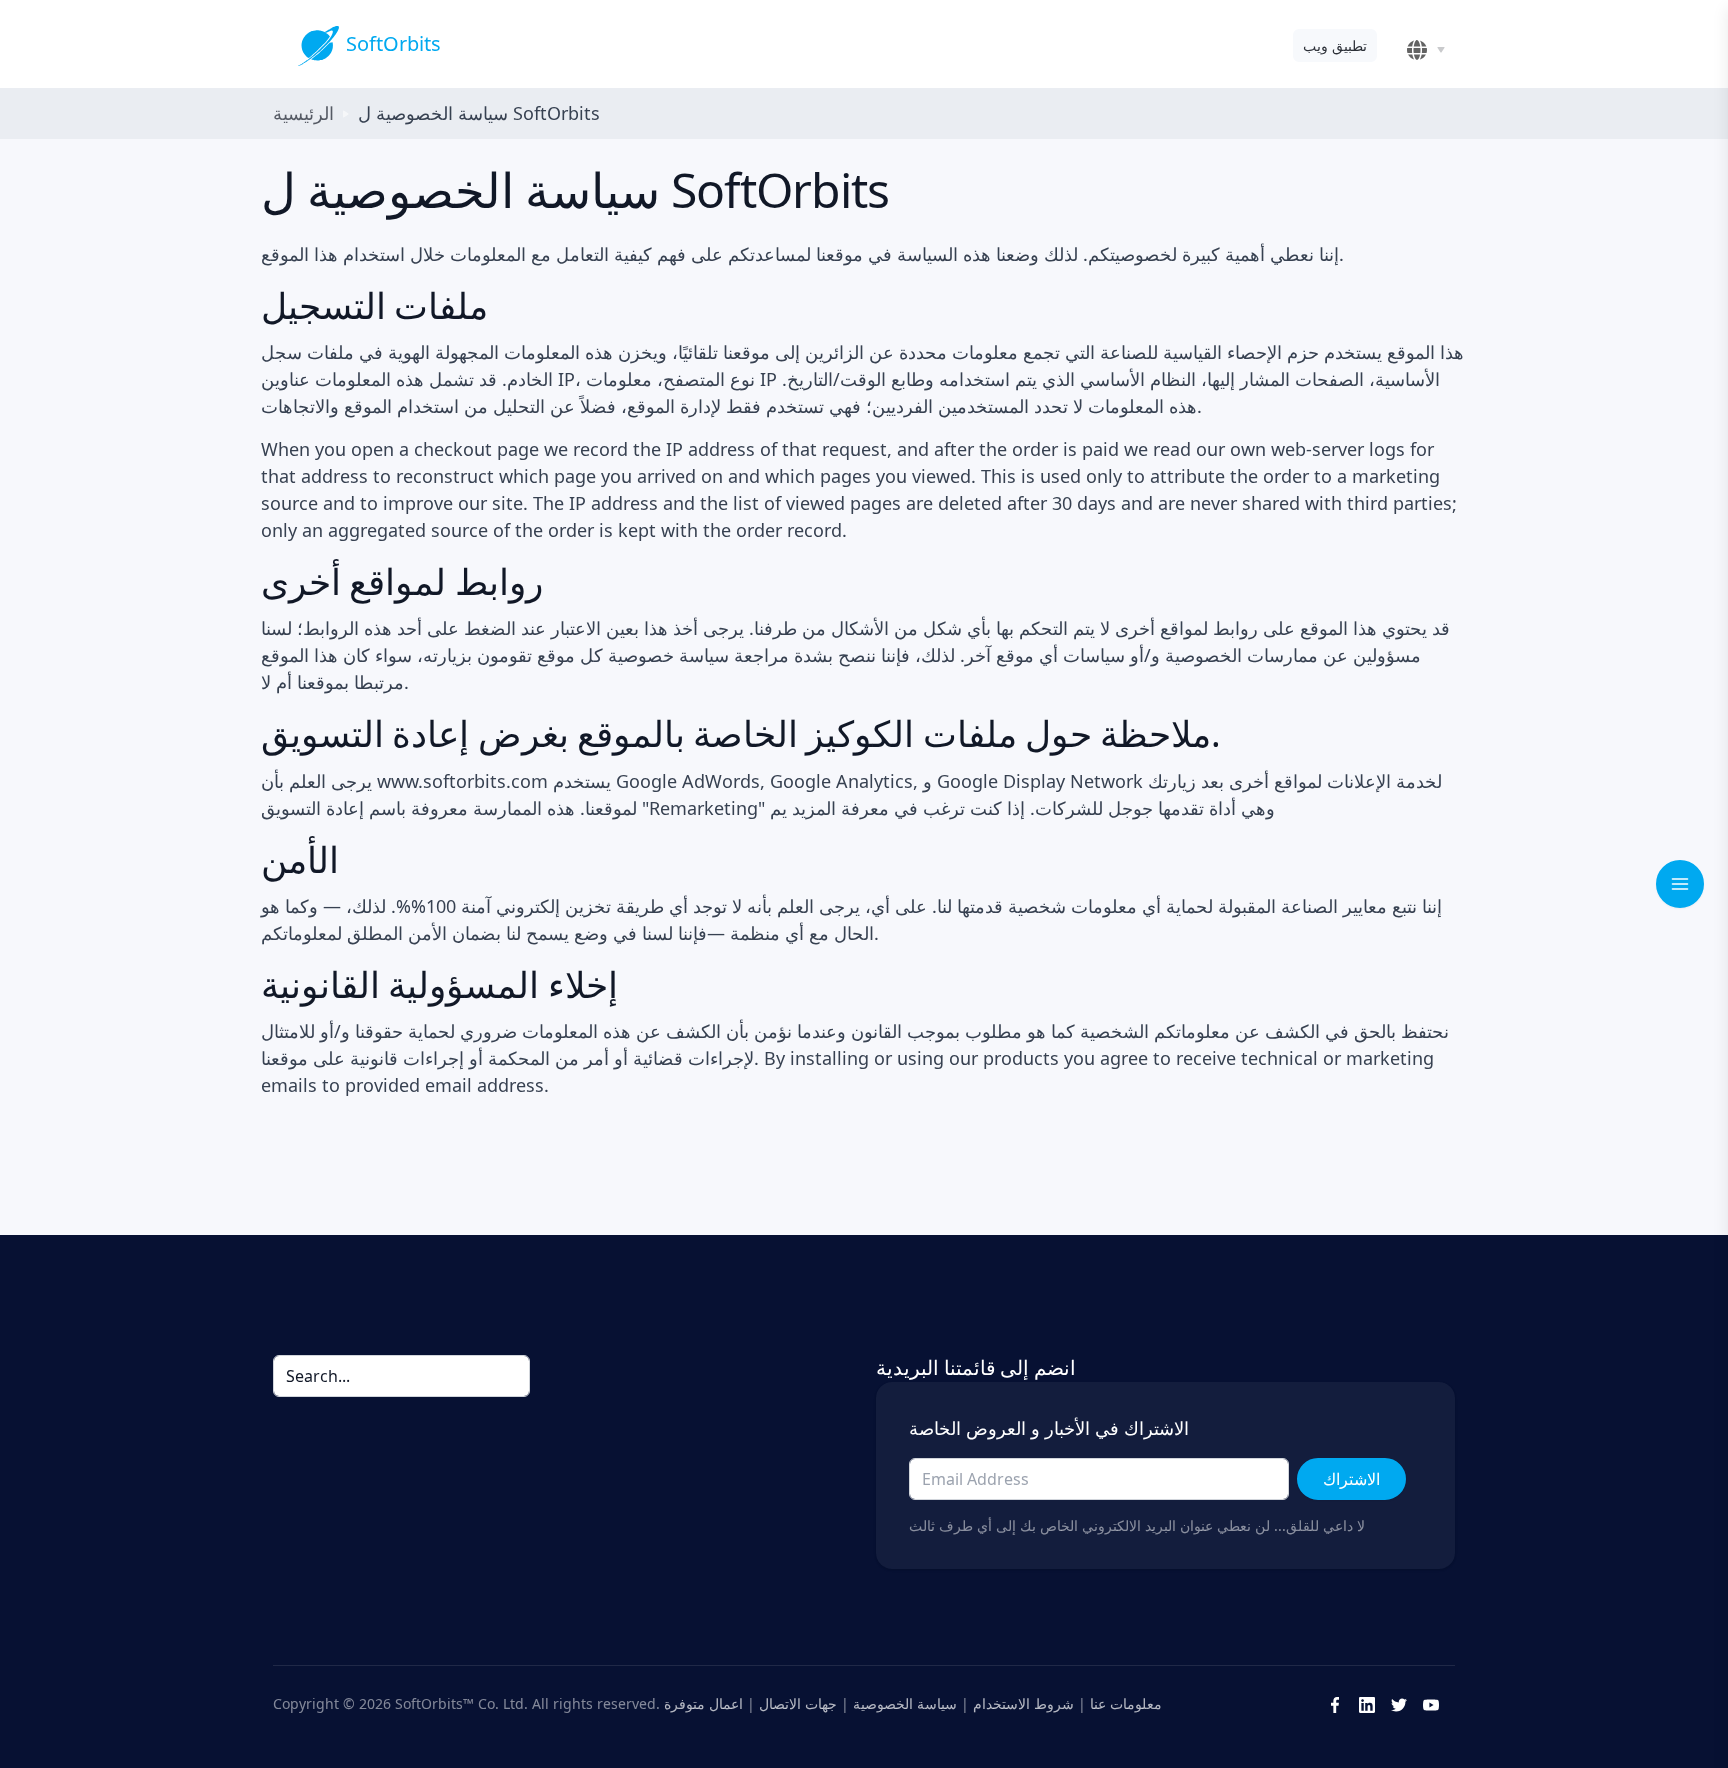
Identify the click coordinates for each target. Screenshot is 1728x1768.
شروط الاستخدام (1023, 1702)
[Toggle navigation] (1680, 884)
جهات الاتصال (798, 1702)
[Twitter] (1399, 1703)
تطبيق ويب (1335, 45)
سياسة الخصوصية (905, 1702)
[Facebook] (1335, 1703)
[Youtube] (1431, 1703)
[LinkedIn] (1367, 1703)
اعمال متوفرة (703, 1702)
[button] (1429, 50)
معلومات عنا (1126, 1702)
